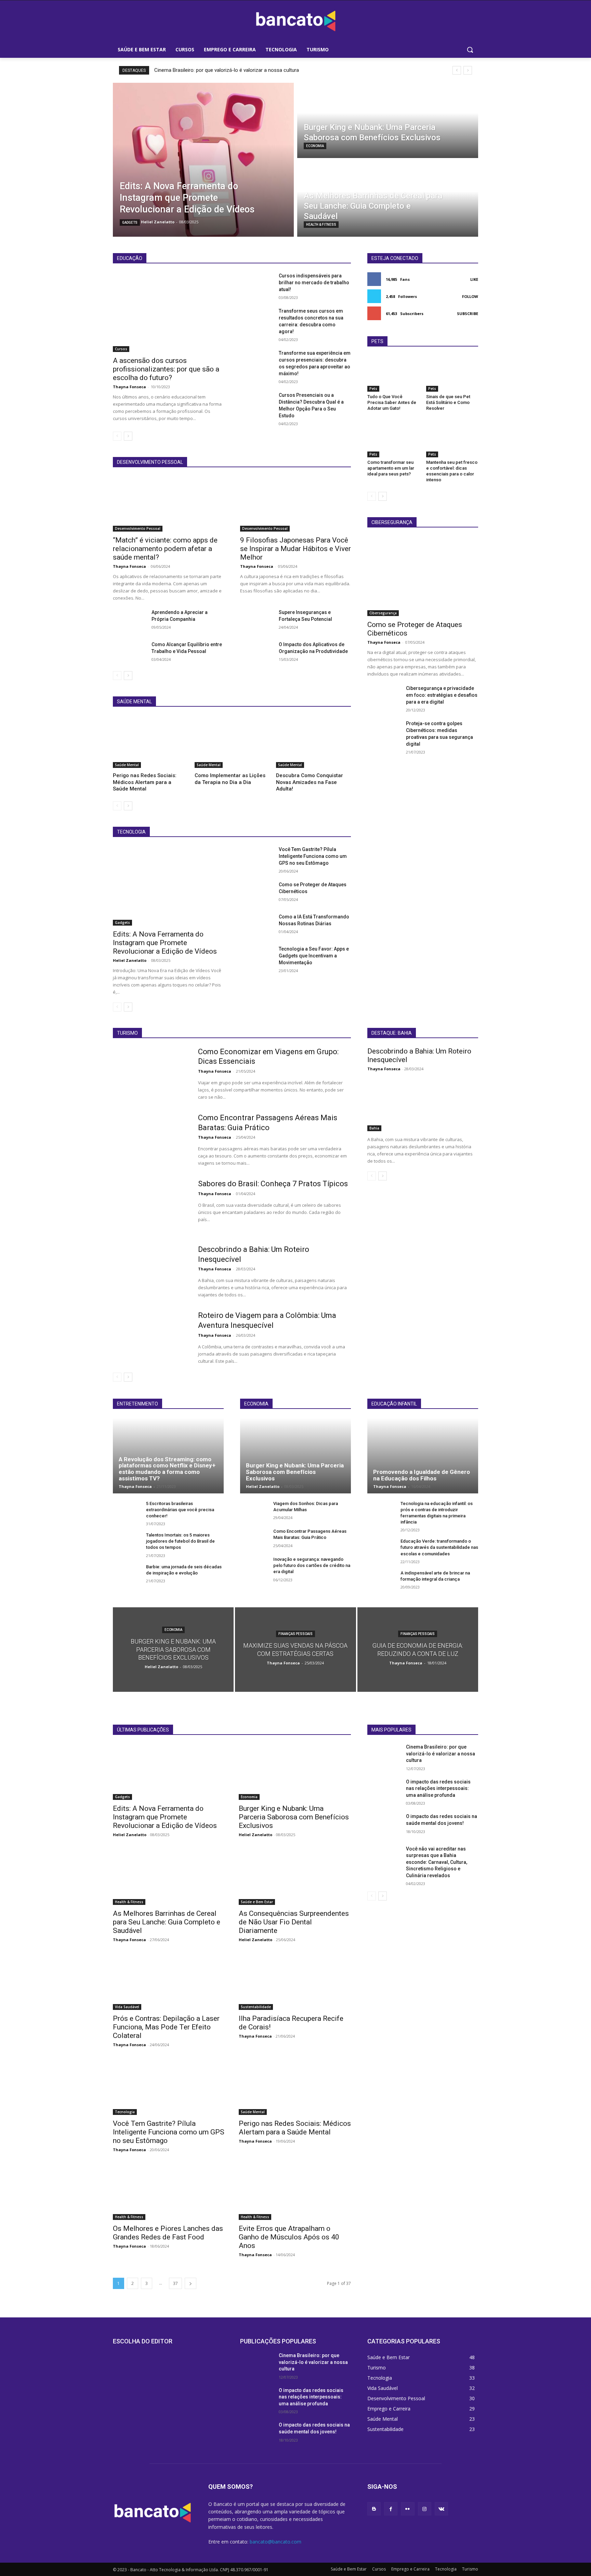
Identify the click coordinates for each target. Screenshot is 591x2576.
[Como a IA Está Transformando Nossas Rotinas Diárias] (257, 925)
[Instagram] (425, 2509)
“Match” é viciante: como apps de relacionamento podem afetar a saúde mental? (165, 549)
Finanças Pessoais (295, 1634)
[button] (470, 50)
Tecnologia (125, 2112)
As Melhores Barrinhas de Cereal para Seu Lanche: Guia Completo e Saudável (167, 1922)
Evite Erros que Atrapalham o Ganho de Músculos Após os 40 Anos (289, 2237)
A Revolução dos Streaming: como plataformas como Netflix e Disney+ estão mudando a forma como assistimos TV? (167, 1469)
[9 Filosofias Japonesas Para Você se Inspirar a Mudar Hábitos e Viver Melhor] (295, 504)
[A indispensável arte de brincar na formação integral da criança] (381, 1580)
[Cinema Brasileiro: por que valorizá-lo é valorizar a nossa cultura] (384, 1755)
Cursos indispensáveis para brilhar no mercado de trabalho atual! (314, 283)
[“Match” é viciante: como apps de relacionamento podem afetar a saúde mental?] (168, 504)
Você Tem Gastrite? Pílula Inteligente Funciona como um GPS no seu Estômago (313, 856)
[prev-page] (117, 436)
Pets (373, 389)
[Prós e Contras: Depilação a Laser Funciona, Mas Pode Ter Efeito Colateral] (169, 1982)
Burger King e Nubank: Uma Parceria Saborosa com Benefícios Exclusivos (295, 1472)
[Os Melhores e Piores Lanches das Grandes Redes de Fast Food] (169, 2192)
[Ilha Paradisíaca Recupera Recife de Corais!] (295, 1982)
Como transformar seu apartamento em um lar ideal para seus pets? (391, 468)
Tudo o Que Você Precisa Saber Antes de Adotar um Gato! (392, 402)
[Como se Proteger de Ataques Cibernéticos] (257, 893)
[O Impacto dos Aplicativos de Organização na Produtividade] (257, 653)
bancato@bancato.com (275, 2542)
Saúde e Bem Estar (257, 1902)
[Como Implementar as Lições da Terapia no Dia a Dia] (232, 742)
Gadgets (130, 223)
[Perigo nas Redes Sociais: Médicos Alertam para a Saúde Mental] (150, 742)
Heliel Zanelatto (130, 960)
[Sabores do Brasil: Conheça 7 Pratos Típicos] (151, 1206)
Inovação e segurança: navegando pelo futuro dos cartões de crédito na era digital (312, 1565)
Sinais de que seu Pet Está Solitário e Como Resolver (448, 402)
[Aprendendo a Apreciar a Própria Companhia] (129, 620)
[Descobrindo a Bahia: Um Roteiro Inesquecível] (151, 1271)
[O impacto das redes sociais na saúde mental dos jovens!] (384, 1825)
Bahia (374, 1128)
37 (175, 2283)
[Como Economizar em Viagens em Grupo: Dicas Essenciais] (151, 1074)
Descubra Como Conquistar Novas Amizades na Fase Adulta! (310, 782)
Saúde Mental (127, 765)
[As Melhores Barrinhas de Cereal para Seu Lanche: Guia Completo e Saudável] (388, 199)
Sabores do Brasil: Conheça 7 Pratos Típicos (273, 1184)
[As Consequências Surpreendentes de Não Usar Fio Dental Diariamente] (295, 1877)
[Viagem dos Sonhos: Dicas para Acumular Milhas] (254, 1511)
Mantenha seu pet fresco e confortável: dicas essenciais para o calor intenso (452, 471)
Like (474, 279)
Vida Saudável (127, 2007)
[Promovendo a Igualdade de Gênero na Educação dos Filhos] (423, 1455)
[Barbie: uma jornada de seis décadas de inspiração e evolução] (127, 1574)
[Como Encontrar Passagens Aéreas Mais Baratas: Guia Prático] (151, 1140)
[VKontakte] (441, 2509)
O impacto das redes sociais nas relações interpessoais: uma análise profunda (438, 1788)
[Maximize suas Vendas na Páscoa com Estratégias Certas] (295, 1650)
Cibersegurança (383, 613)
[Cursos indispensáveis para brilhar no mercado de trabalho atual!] (257, 284)
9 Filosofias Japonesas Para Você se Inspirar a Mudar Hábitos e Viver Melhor (295, 549)
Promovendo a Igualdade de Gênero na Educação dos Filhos (422, 1475)
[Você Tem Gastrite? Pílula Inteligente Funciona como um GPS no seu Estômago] (257, 858)
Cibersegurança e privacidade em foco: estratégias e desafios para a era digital (442, 695)
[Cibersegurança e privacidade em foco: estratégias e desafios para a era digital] (384, 696)
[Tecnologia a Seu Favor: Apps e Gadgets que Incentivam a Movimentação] (257, 957)
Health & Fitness (321, 225)
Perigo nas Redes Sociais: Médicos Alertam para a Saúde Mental (145, 782)
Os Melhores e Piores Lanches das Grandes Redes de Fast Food (168, 2233)
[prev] (457, 70)
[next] (468, 70)
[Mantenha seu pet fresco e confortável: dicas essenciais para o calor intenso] (452, 439)
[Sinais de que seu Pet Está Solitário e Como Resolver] (452, 374)
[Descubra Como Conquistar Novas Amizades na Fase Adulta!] (313, 742)
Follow (470, 296)
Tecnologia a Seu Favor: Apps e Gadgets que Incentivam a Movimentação (314, 956)
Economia (315, 146)
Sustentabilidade (256, 2007)
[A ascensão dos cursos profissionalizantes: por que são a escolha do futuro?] (168, 312)
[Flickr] (408, 2509)
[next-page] (128, 436)
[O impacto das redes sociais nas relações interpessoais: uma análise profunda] (384, 1790)
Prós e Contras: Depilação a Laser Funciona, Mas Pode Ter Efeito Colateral (166, 2027)
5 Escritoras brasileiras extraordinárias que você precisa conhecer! (180, 1510)
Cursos (121, 349)
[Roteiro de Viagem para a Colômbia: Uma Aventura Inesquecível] (151, 1337)
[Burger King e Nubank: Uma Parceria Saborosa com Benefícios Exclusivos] (388, 120)
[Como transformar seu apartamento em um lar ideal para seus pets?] (393, 439)
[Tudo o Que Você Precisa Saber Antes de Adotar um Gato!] (393, 374)
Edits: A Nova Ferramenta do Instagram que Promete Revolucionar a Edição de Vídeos (165, 943)
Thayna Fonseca (129, 387)
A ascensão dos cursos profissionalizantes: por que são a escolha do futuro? (166, 369)
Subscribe (468, 313)
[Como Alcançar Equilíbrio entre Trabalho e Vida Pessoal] (129, 653)
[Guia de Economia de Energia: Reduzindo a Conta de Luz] (418, 1650)
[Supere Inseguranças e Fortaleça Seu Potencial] (257, 620)
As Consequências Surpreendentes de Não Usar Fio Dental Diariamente (294, 1922)
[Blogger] (374, 2509)
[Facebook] (391, 2509)
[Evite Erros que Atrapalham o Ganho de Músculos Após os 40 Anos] (295, 2192)
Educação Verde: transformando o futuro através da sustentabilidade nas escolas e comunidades (439, 1547)
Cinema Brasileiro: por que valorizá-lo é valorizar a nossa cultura (227, 70)
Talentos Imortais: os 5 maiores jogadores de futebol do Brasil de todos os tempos (180, 1541)
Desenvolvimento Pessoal (138, 528)
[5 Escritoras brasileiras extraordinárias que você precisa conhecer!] (127, 1511)
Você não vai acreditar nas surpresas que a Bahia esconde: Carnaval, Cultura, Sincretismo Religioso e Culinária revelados (437, 1862)
